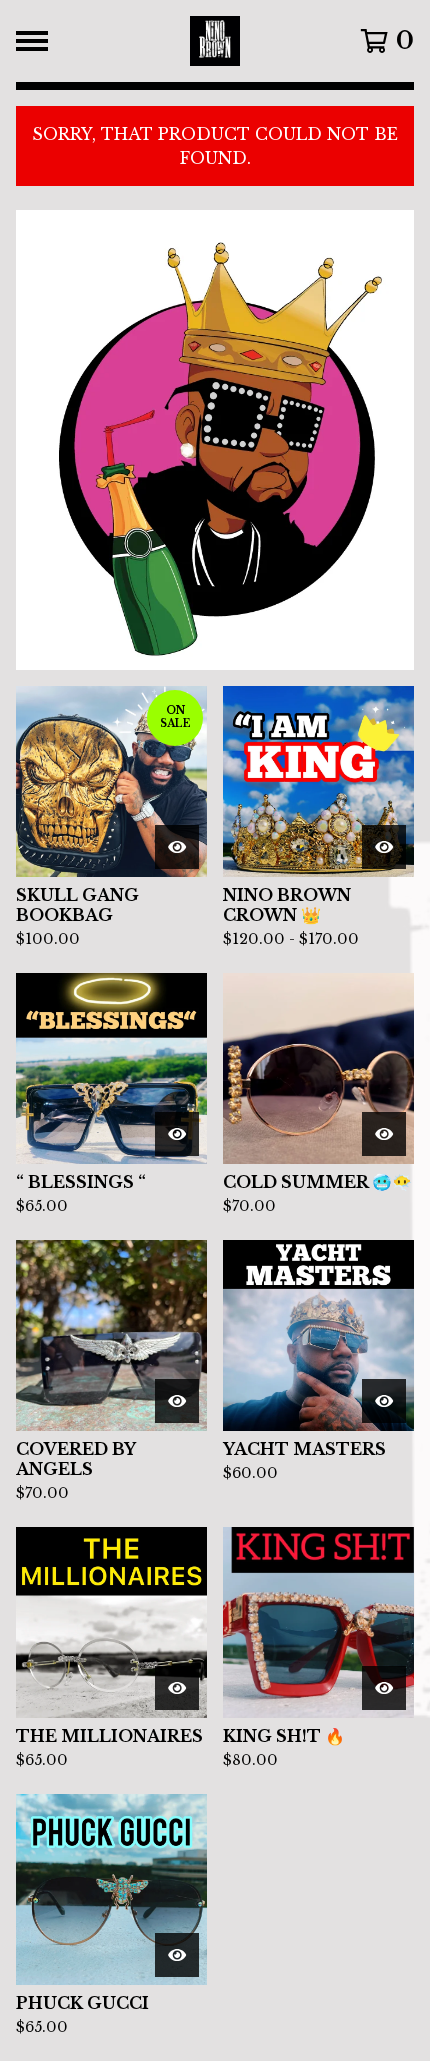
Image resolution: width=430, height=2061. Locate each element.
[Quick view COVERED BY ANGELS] (177, 1401)
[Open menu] (32, 41)
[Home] (215, 41)
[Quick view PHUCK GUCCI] (177, 1955)
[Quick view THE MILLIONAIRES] (177, 1688)
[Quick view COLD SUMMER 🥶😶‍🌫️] (384, 1134)
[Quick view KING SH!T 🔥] (384, 1688)
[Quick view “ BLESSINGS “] (177, 1134)
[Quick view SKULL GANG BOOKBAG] (177, 847)
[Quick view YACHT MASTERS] (384, 1401)
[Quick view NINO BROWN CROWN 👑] (384, 847)
